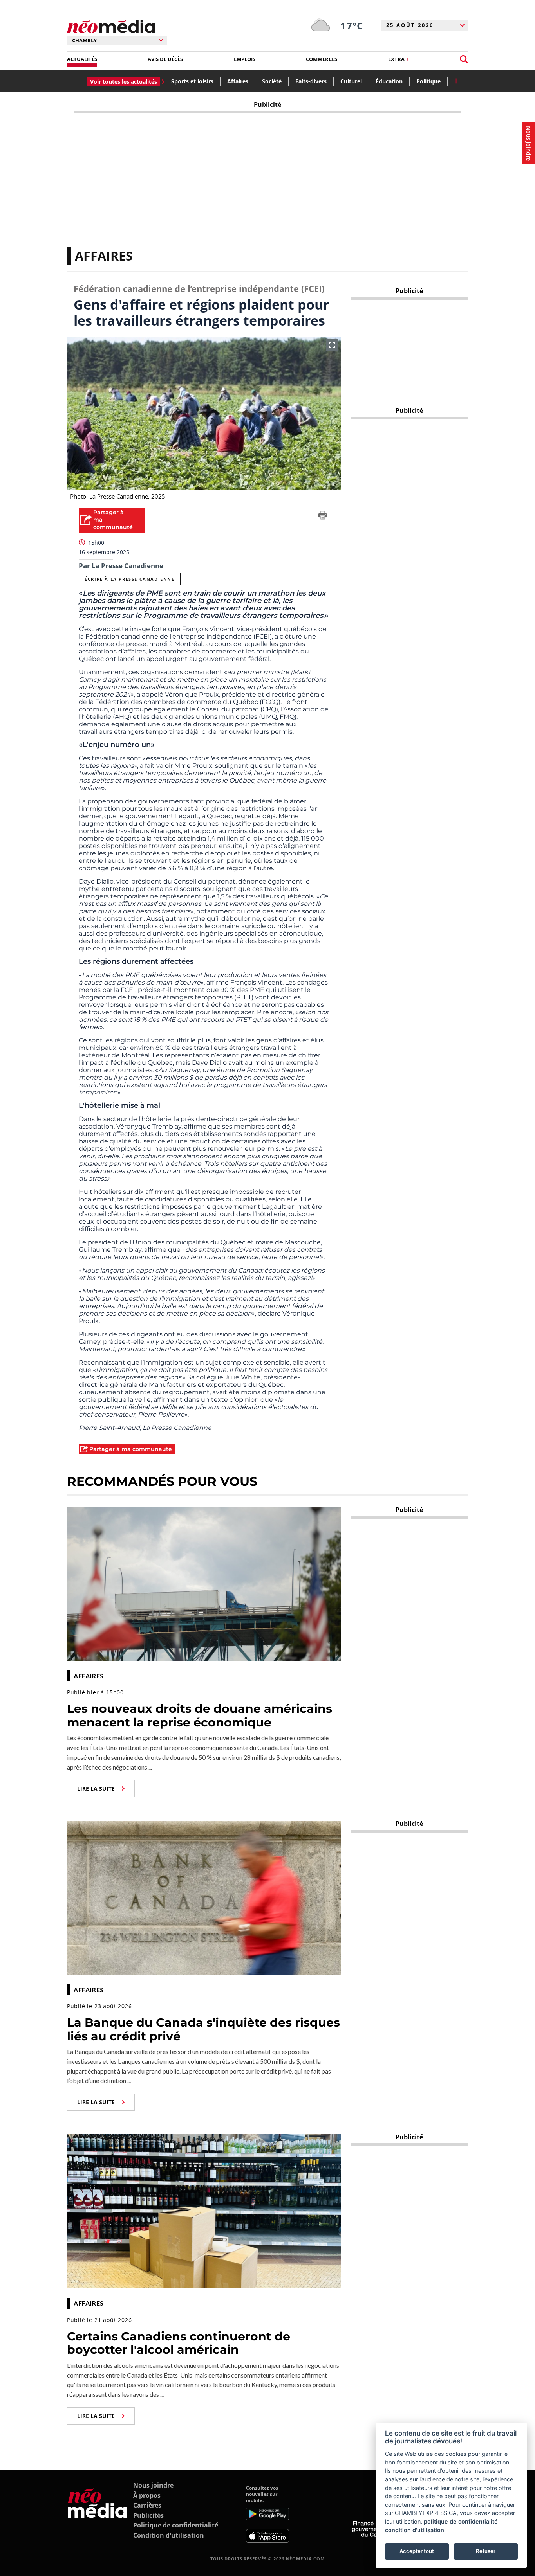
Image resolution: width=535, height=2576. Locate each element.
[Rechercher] (464, 59)
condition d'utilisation (415, 2530)
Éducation (389, 81)
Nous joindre (153, 2485)
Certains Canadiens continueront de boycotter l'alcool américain (179, 2343)
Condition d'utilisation (169, 2535)
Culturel (351, 81)
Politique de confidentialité (176, 2525)
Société (272, 81)
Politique (428, 81)
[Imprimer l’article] (323, 517)
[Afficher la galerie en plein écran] (332, 345)
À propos (147, 2495)
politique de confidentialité (461, 2521)
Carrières (147, 2505)
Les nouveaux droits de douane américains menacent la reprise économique (200, 1716)
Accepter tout (417, 2551)
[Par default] (97, 2514)
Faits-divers (311, 81)
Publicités (148, 2515)
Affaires (238, 81)
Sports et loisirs (192, 81)
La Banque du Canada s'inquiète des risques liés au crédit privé (203, 2029)
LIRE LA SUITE (96, 1788)
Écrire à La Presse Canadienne (129, 579)
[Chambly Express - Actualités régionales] (111, 27)
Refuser (486, 2551)
